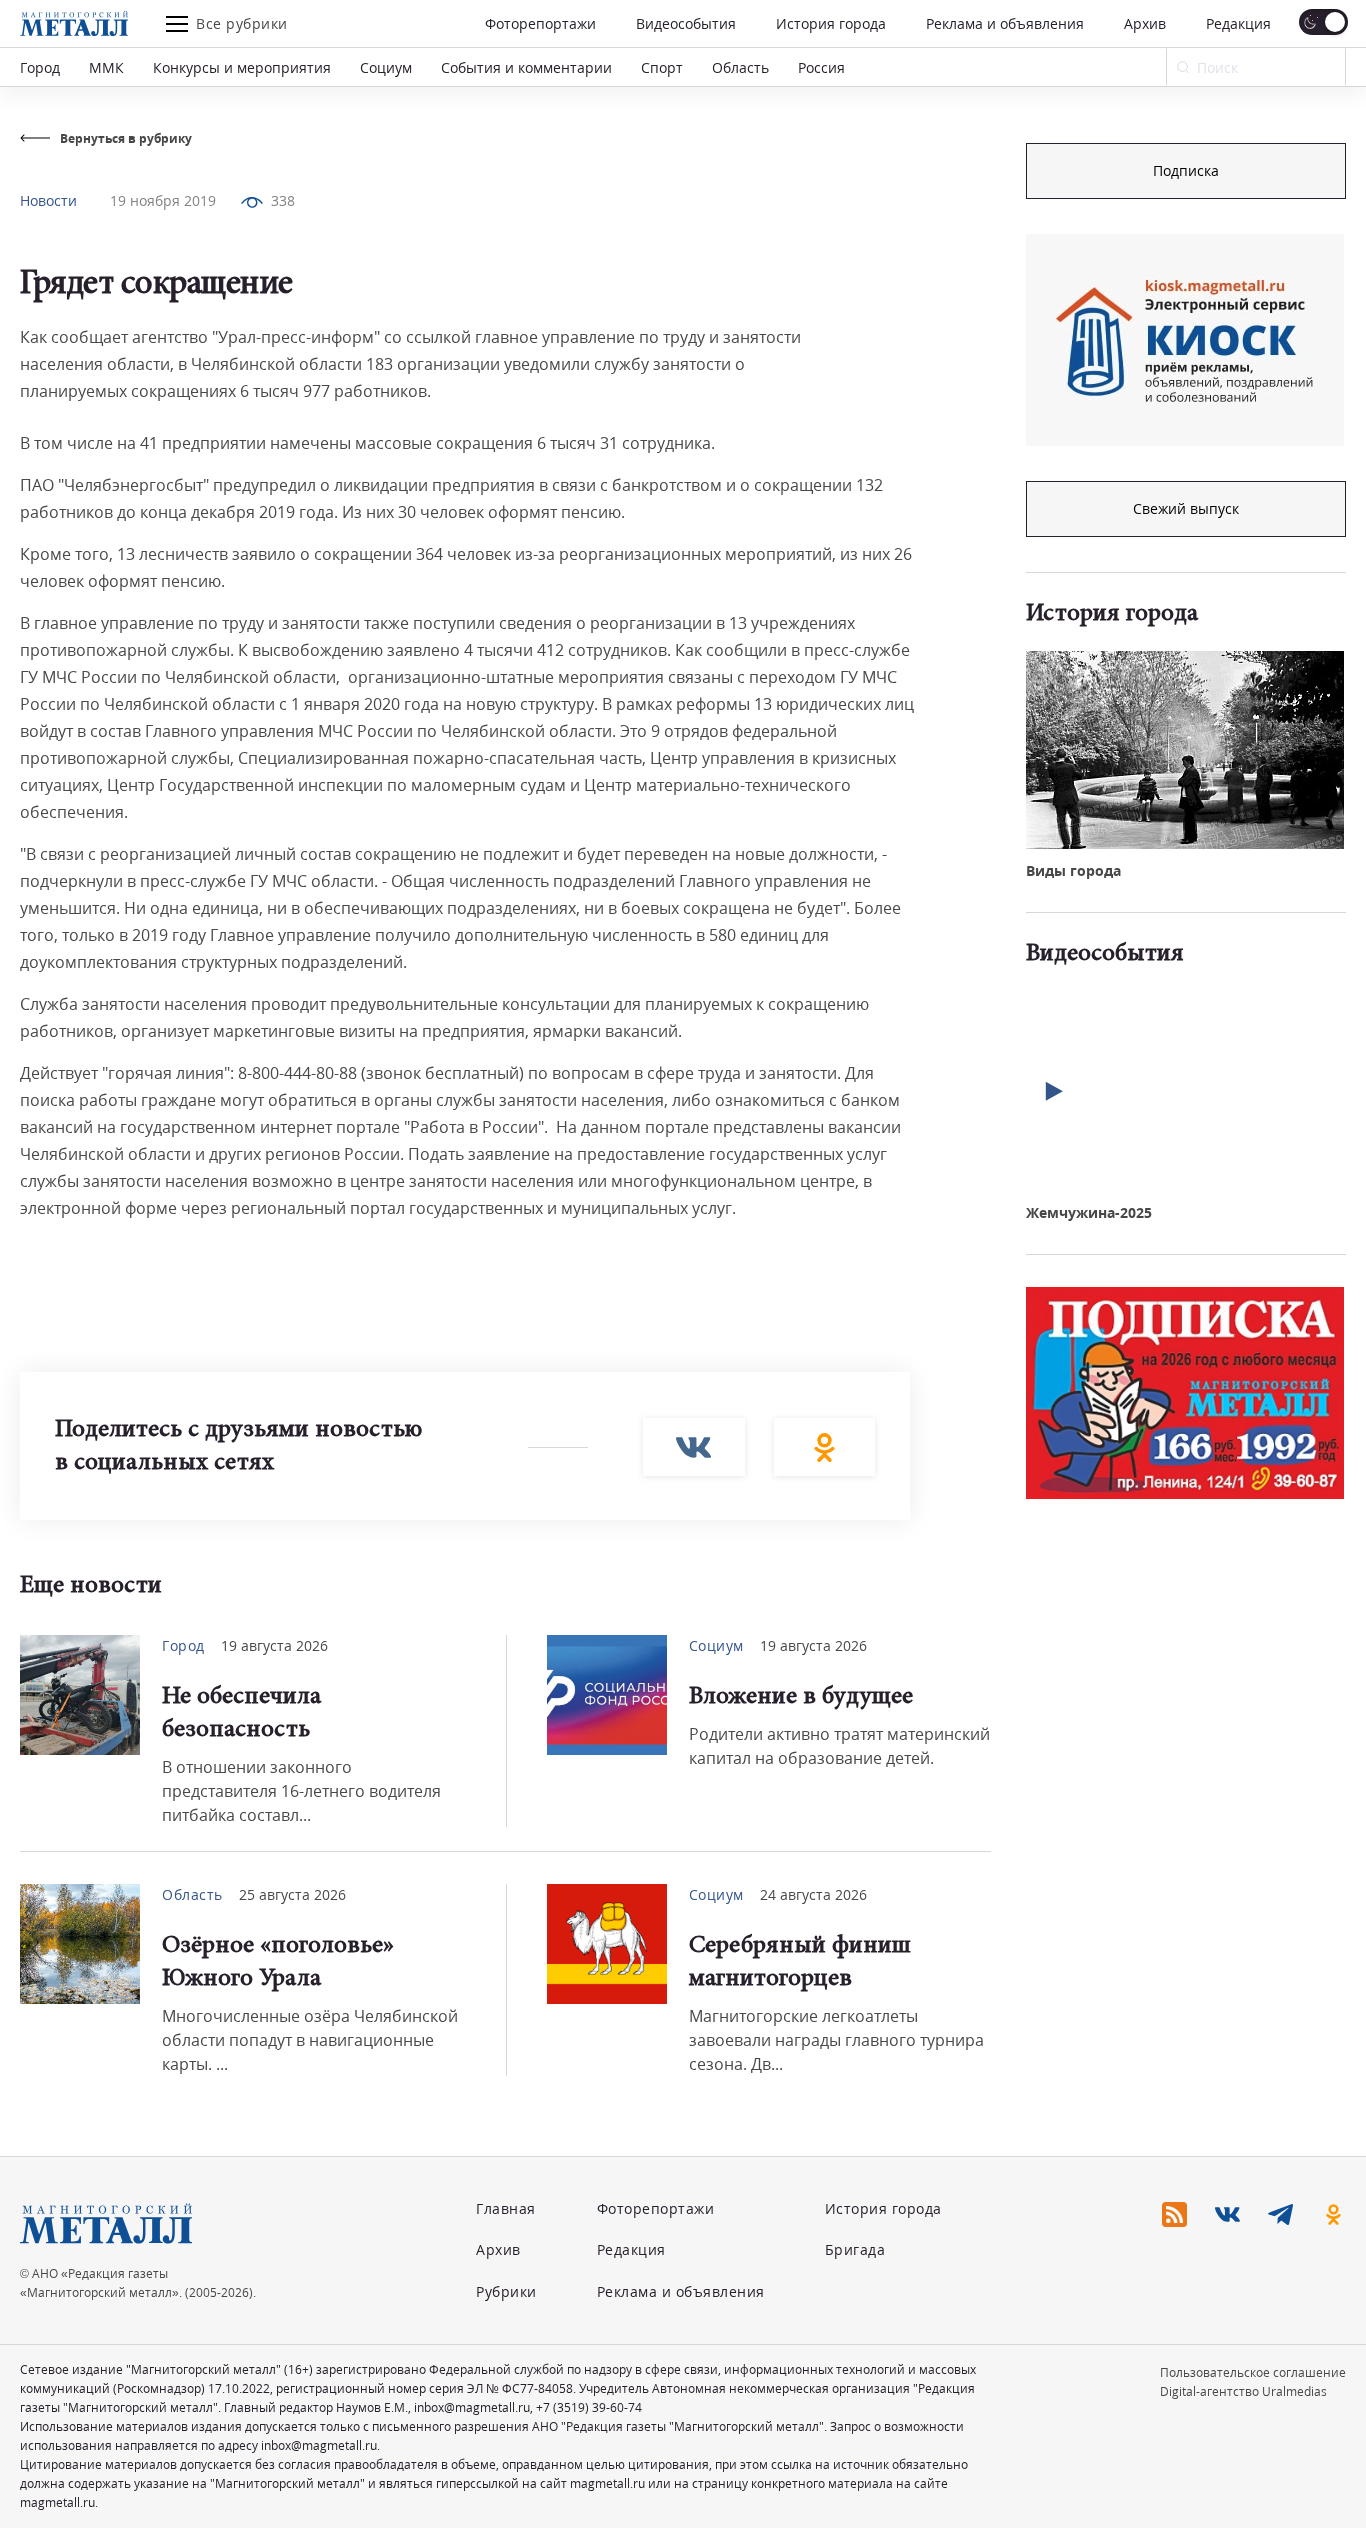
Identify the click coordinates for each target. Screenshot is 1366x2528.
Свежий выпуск (1186, 508)
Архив (1145, 23)
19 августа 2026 (274, 1645)
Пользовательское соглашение (1253, 2372)
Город (40, 67)
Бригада (855, 2249)
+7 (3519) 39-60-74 (589, 2407)
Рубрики (506, 2291)
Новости (48, 200)
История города (831, 23)
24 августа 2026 (813, 1894)
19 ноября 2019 (163, 200)
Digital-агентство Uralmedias (1243, 2391)
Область (740, 67)
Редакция (1238, 23)
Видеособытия (686, 23)
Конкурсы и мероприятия (242, 67)
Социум (386, 67)
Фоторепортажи (540, 23)
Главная (506, 2208)
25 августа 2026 (292, 1894)
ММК (106, 67)
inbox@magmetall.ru (472, 2407)
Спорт (662, 67)
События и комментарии (526, 67)
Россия (821, 67)
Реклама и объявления (1005, 23)
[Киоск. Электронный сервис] (1185, 340)
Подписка (1186, 170)
